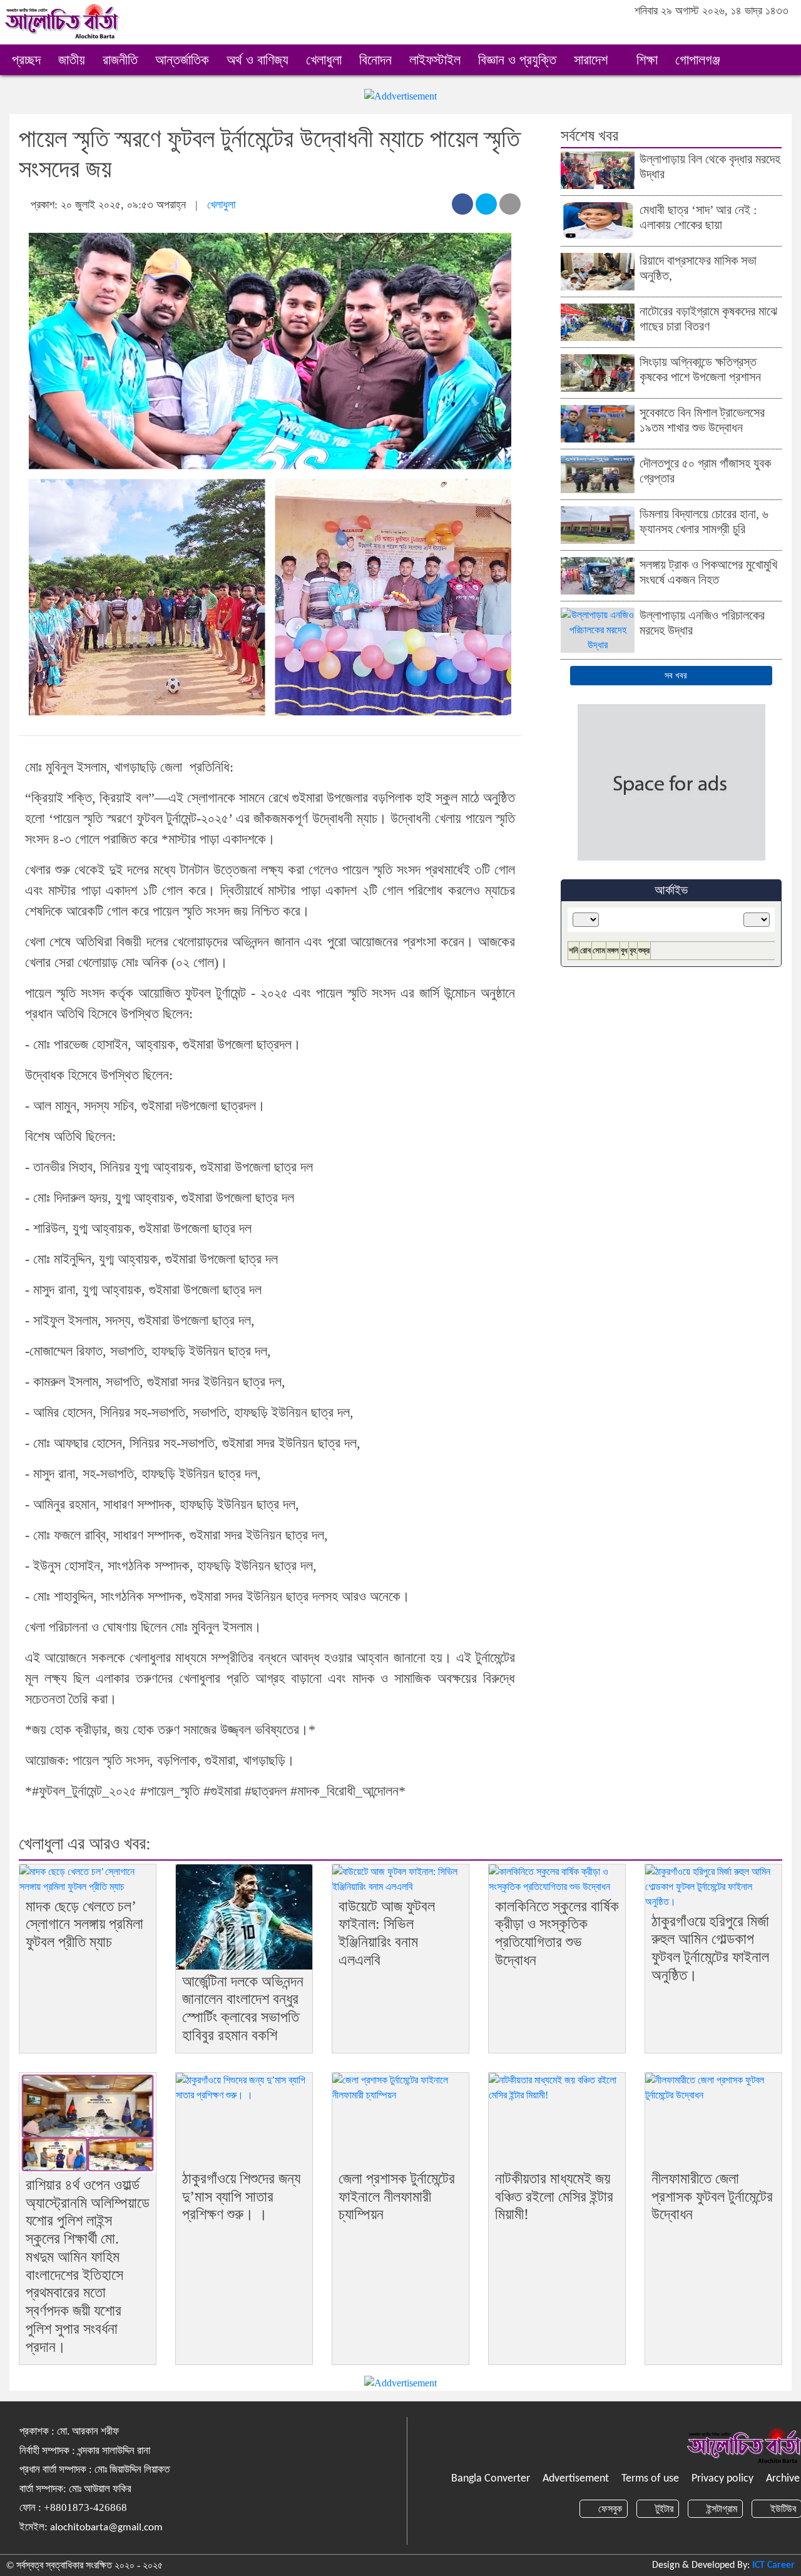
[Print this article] (510, 204)
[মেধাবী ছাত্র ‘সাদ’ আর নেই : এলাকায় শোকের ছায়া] (598, 220)
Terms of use (650, 2479)
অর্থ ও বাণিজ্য (258, 60)
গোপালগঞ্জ (700, 60)
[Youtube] (781, 31)
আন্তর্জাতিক (182, 60)
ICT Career (773, 2565)
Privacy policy (722, 2479)
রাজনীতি (120, 60)
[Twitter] (747, 31)
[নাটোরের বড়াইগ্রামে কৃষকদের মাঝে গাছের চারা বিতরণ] (598, 321)
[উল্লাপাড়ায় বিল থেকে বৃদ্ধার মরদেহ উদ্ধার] (598, 169)
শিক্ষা (647, 60)
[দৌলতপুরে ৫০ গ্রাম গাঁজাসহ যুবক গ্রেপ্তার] (598, 473)
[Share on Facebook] (462, 204)
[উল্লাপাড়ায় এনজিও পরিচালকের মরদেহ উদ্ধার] (598, 629)
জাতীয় (72, 60)
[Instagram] (764, 31)
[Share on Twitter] (486, 204)
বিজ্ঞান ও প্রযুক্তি (517, 60)
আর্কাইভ (671, 890)
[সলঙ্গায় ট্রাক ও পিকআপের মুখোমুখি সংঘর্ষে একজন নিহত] (598, 575)
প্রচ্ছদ (26, 60)
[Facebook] (731, 31)
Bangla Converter (491, 2479)
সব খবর (675, 676)
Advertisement (576, 2479)
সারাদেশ (593, 60)
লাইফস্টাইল (435, 60)
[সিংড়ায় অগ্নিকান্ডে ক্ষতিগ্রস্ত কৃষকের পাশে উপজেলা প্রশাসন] (598, 372)
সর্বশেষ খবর (589, 135)
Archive (783, 2479)
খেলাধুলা (324, 60)
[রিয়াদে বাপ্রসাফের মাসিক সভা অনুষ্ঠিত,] (598, 271)
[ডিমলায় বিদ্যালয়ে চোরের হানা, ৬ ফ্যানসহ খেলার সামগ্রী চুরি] (598, 524)
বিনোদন (375, 60)
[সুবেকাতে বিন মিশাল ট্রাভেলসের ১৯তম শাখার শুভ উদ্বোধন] (598, 423)
